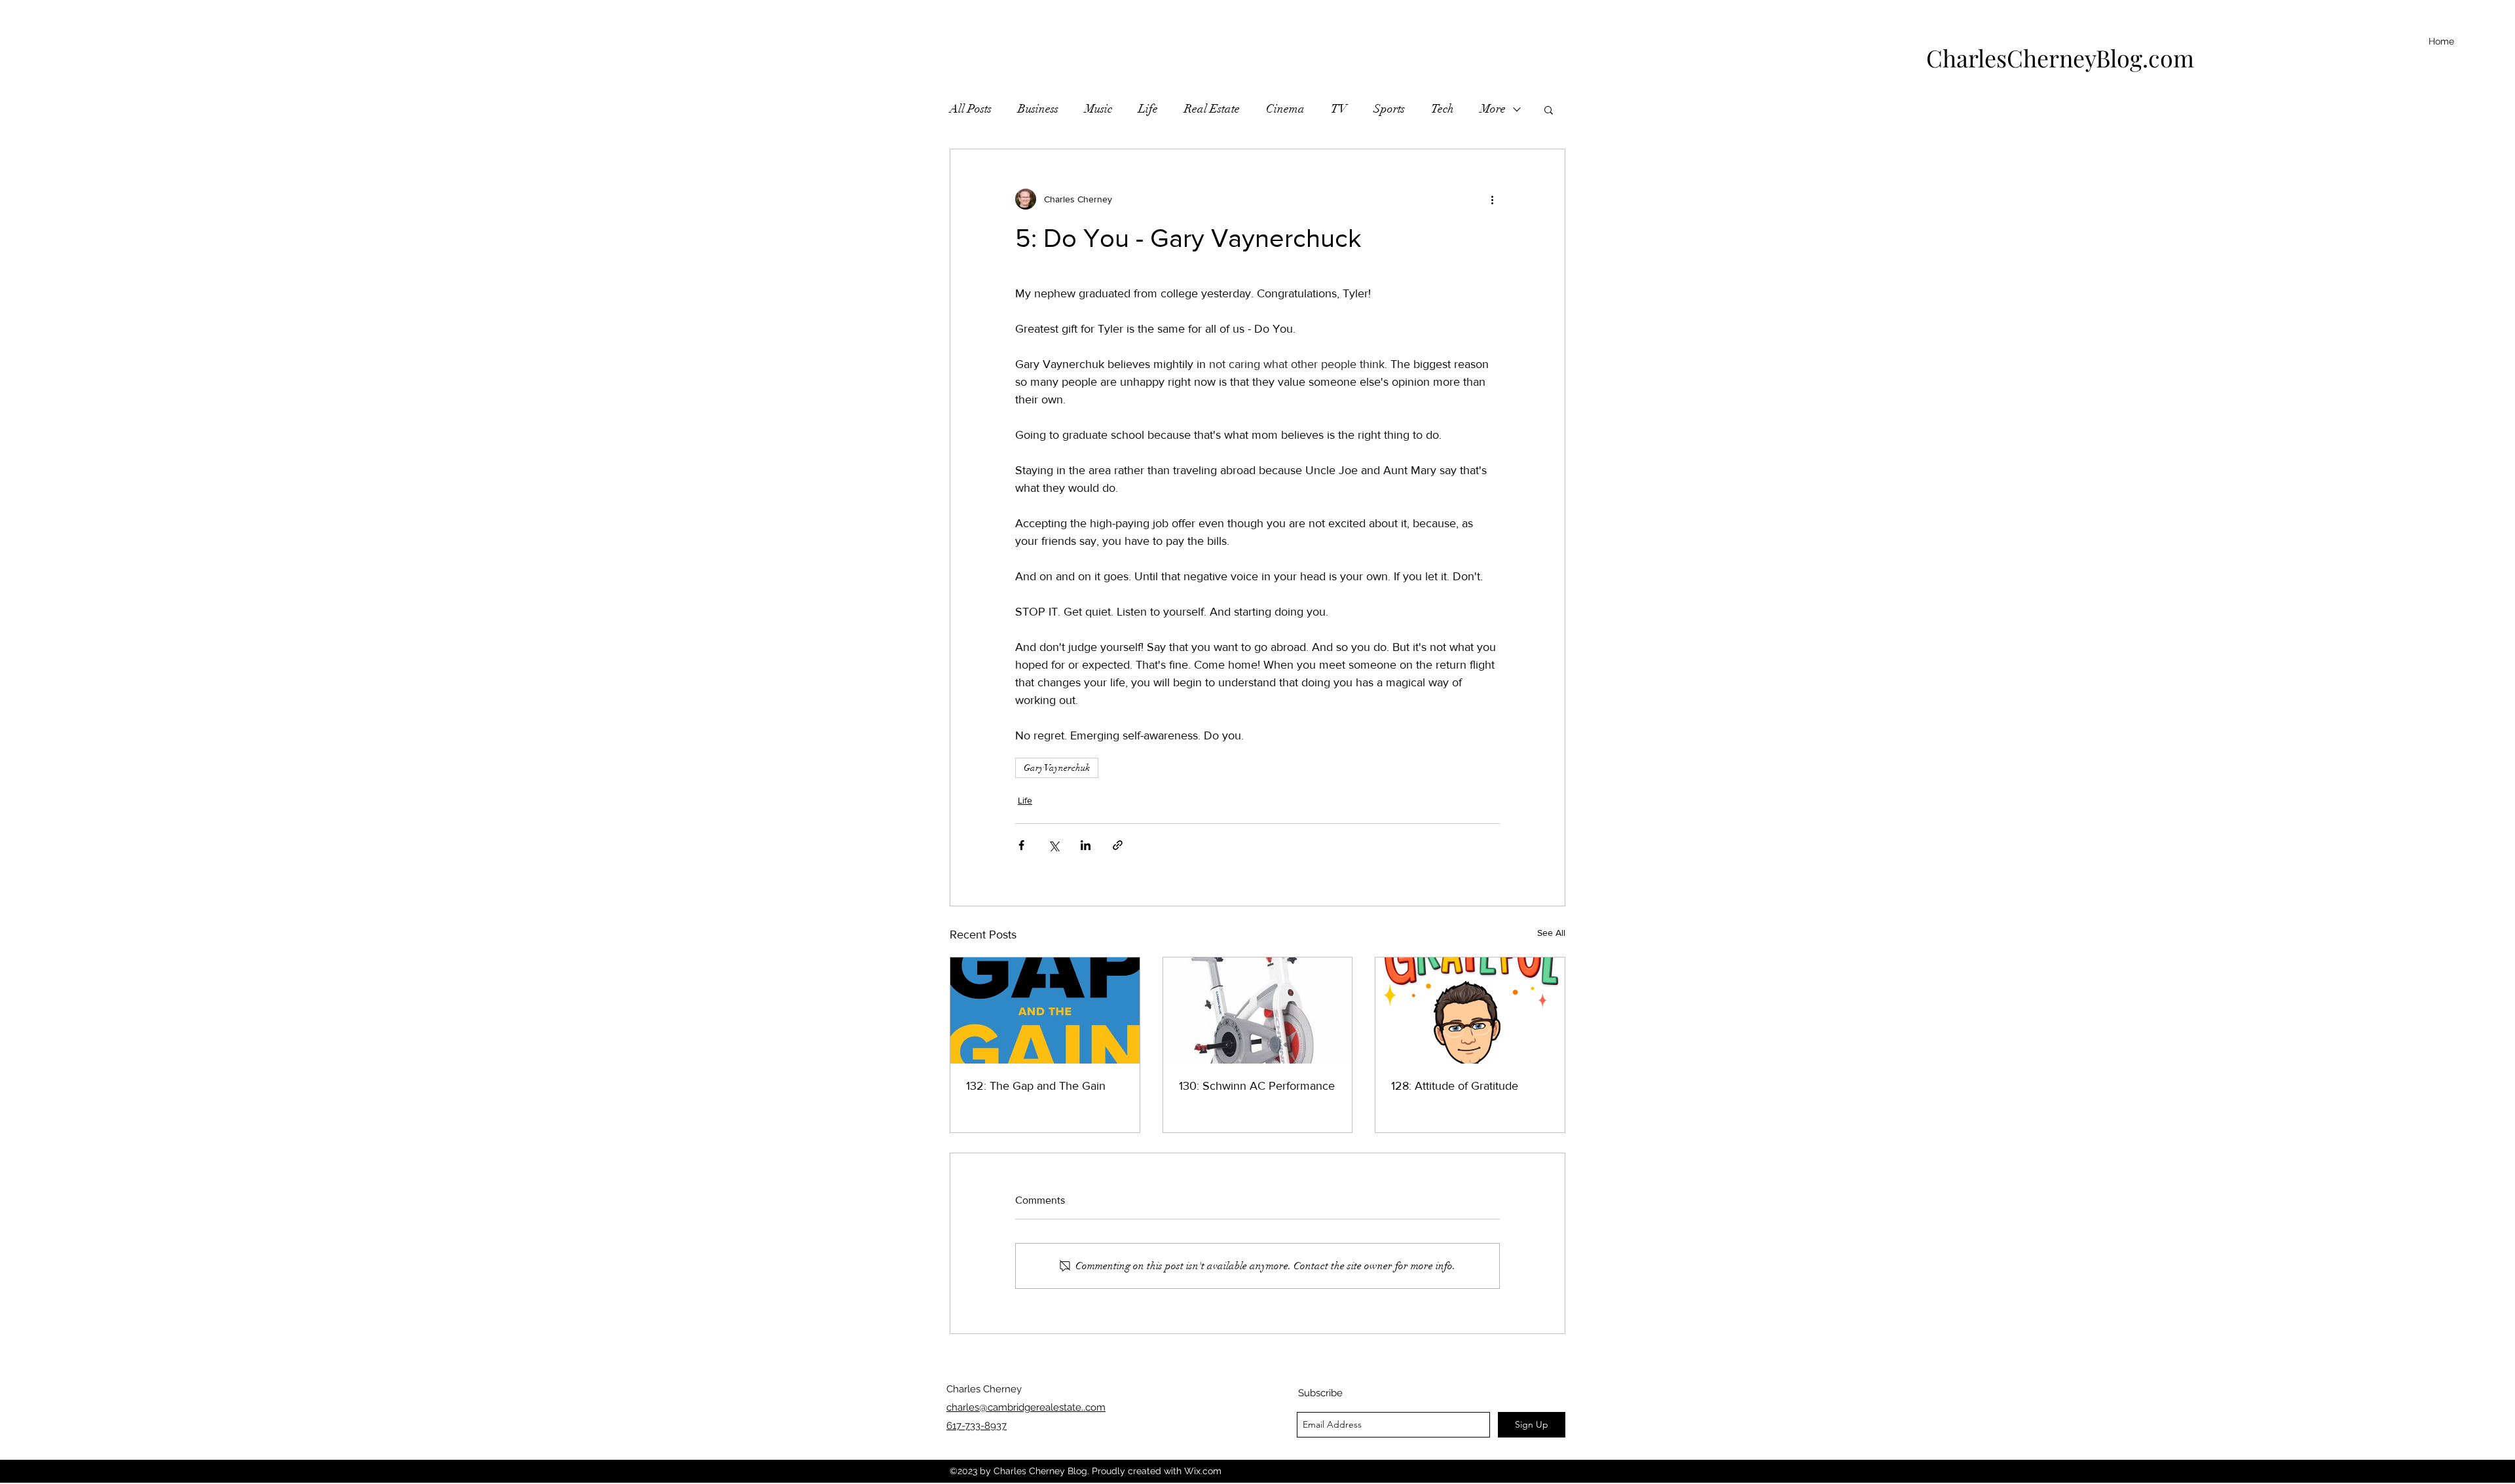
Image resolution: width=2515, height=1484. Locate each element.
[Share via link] (1118, 845)
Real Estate (1212, 109)
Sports (1389, 109)
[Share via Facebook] (1021, 845)
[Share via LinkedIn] (1086, 845)
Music (1098, 109)
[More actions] (1492, 199)
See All (1551, 933)
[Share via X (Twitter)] (1053, 845)
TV (1339, 109)
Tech (1443, 109)
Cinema (1285, 109)
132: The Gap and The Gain (1036, 1086)
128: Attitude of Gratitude (1455, 1086)
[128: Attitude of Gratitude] (1470, 1011)
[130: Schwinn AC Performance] (1258, 1011)
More (1493, 109)
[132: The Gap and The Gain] (1045, 1011)
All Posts (971, 109)
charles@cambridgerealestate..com (1026, 1407)
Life (1148, 109)
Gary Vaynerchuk (1057, 768)
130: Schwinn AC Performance (1257, 1086)
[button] (1549, 109)
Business (1038, 109)
